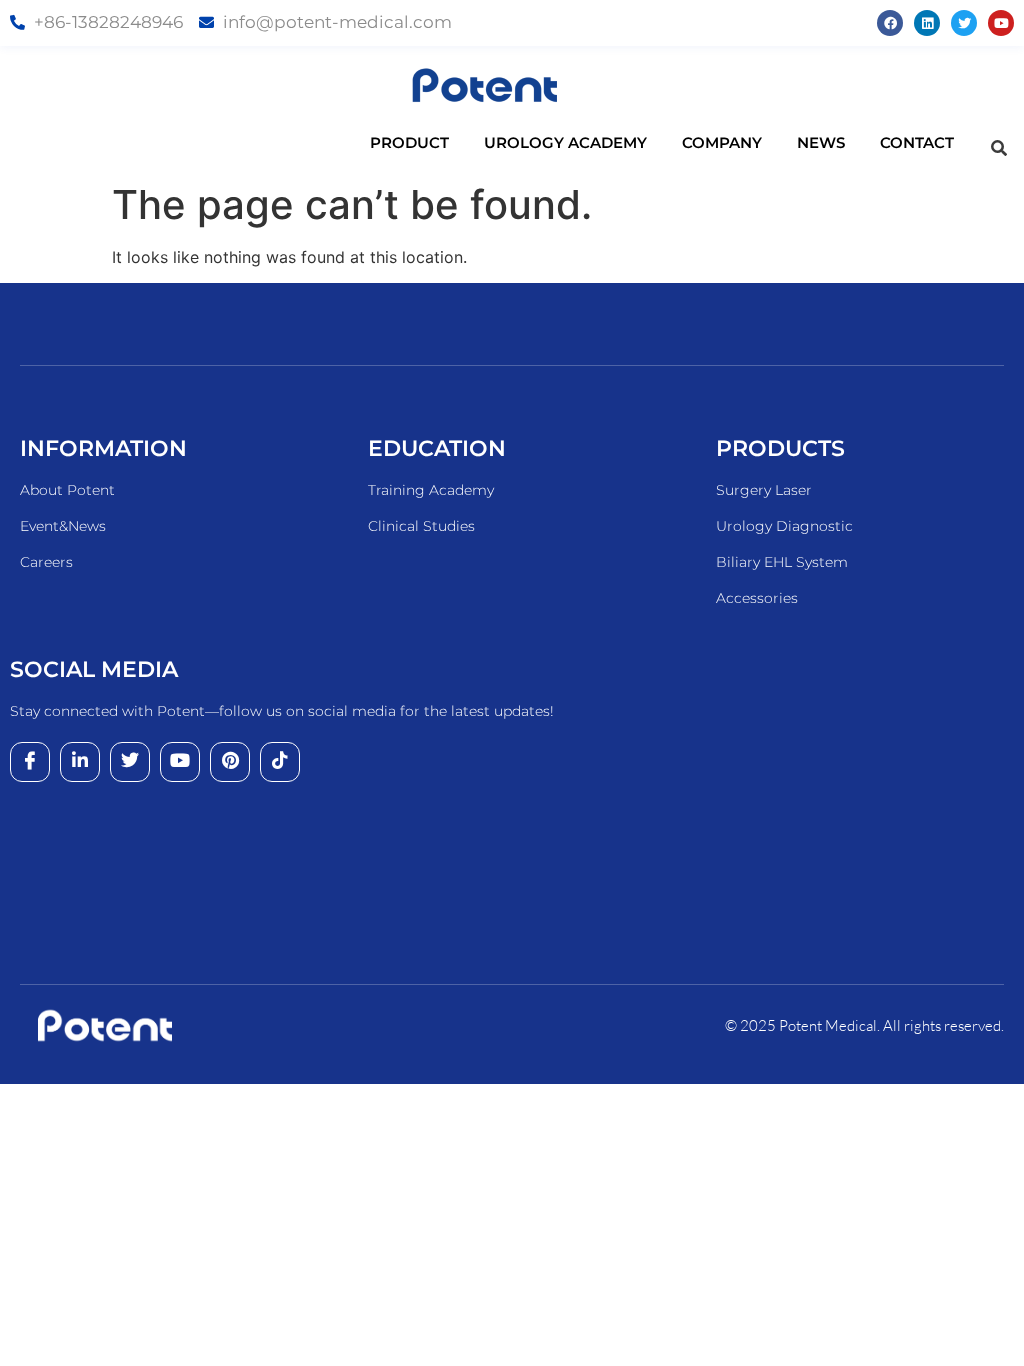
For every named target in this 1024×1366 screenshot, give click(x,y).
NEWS (821, 142)
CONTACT (917, 142)
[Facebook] (890, 23)
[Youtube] (1001, 23)
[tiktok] (280, 762)
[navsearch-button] (999, 148)
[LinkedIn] (80, 762)
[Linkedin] (927, 23)
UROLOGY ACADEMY (565, 142)
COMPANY (722, 142)
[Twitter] (964, 23)
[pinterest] (230, 762)
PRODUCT (409, 142)
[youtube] (180, 762)
